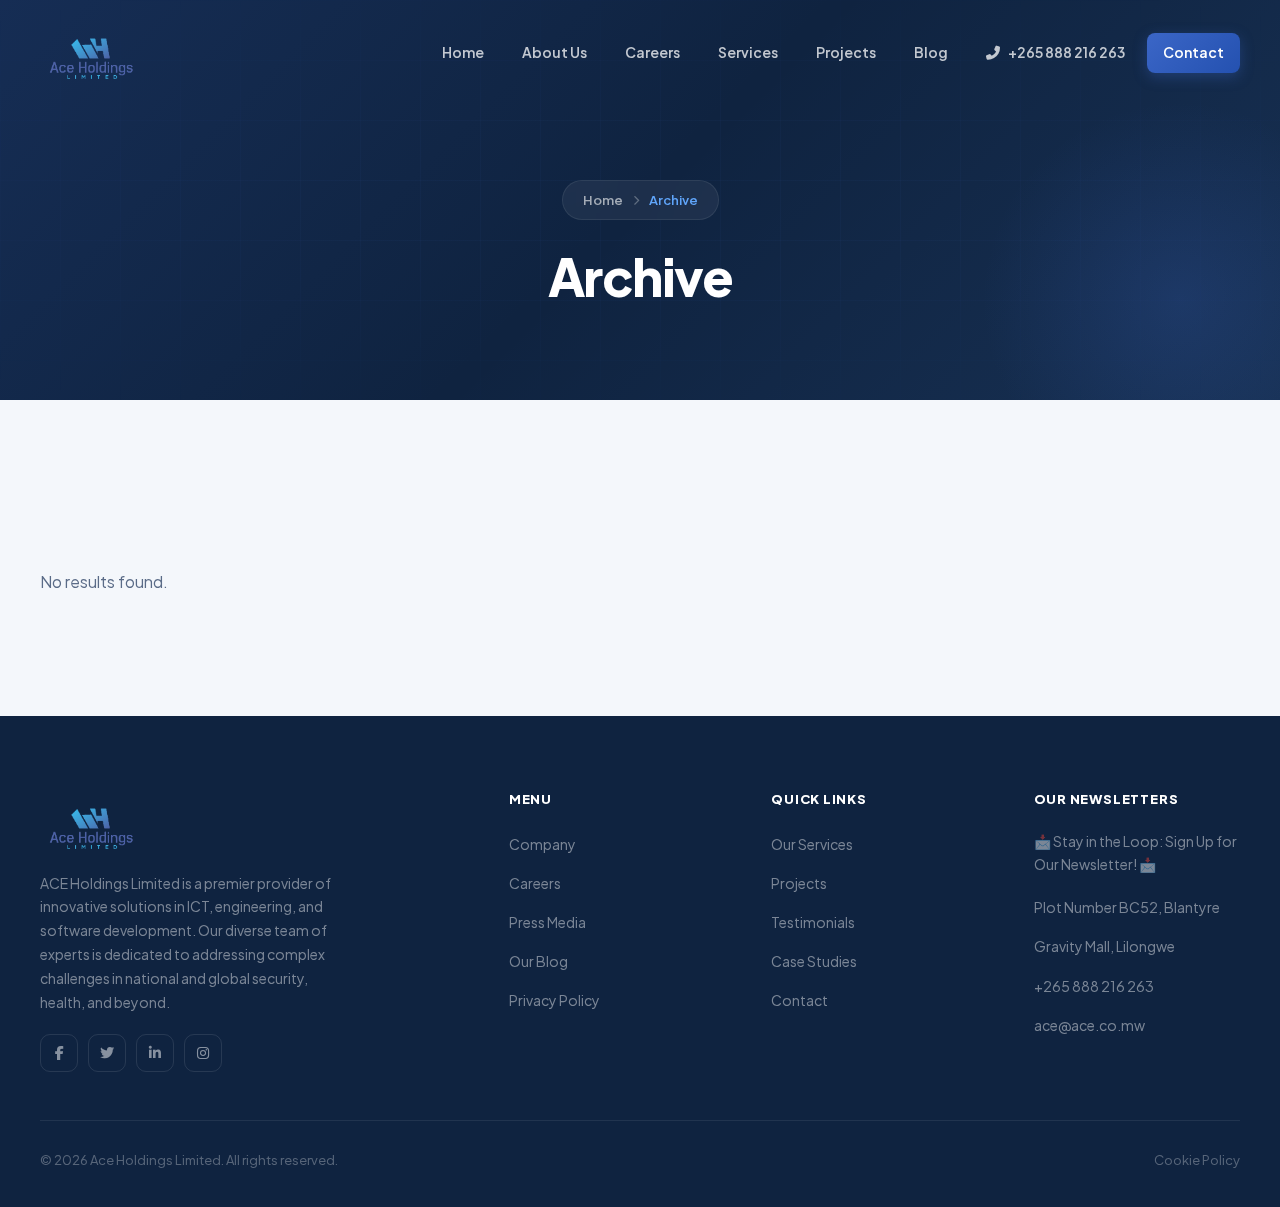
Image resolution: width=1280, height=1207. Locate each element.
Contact (1193, 52)
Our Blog (538, 961)
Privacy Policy (554, 1000)
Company (542, 844)
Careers (652, 52)
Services (748, 52)
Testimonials (813, 922)
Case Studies (814, 961)
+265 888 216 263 (1066, 52)
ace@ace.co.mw (1089, 1025)
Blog (931, 52)
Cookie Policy (1197, 1160)
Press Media (547, 922)
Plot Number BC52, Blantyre (1127, 907)
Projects (846, 52)
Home (463, 52)
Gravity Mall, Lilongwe (1104, 946)
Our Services (812, 844)
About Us (554, 52)
